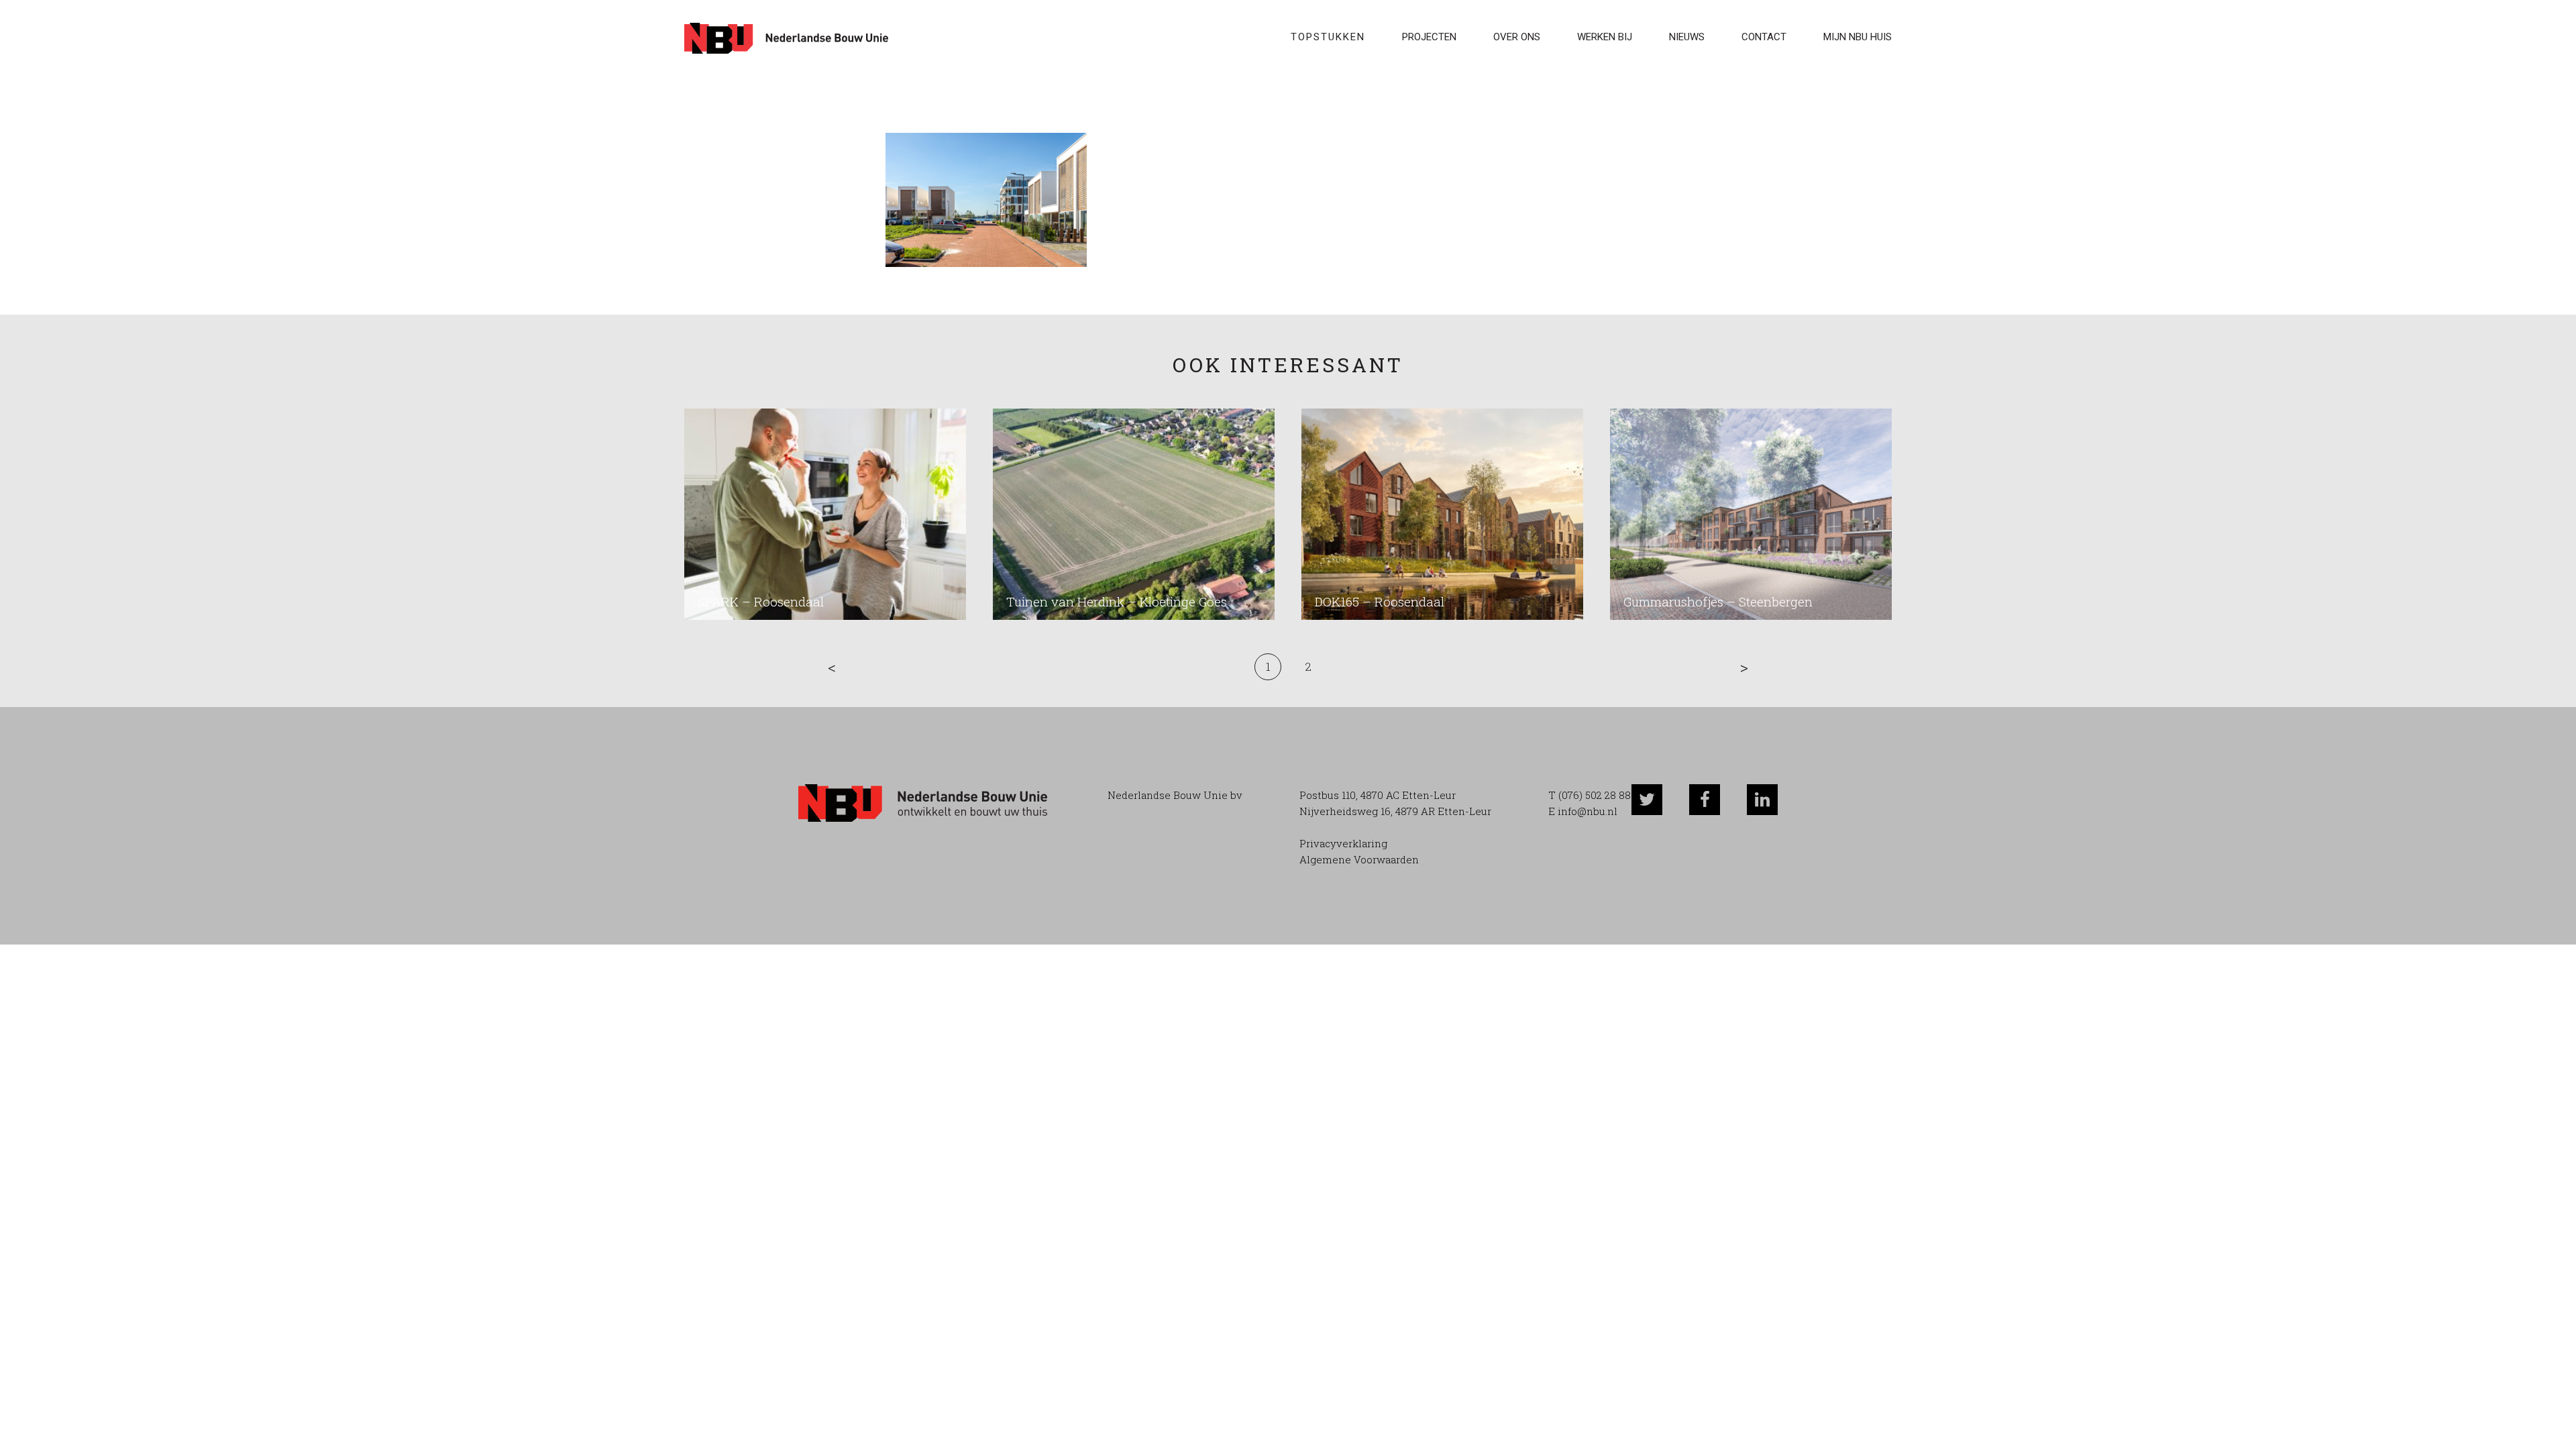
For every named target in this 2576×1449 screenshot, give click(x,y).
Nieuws (1687, 37)
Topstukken (1328, 37)
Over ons (1517, 37)
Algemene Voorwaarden (1359, 859)
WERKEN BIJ (1605, 37)
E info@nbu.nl (1583, 811)
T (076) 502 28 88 (1590, 795)
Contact (1764, 37)
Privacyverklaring (1343, 843)
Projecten (1429, 37)
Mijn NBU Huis (1858, 37)
